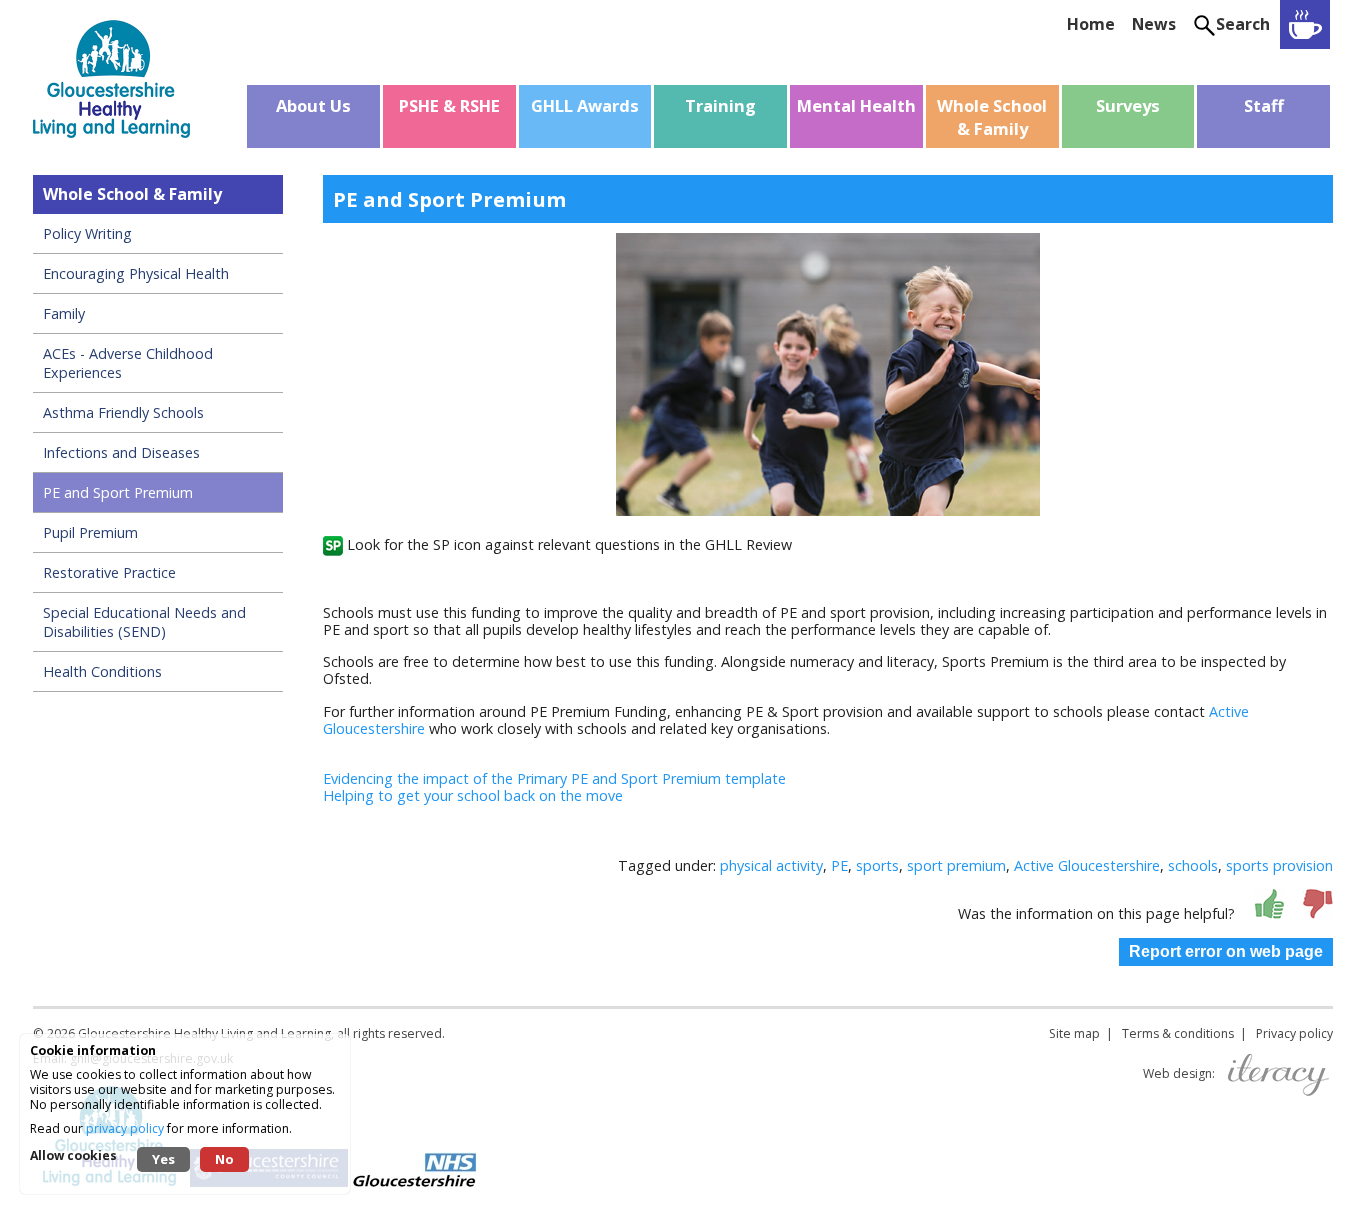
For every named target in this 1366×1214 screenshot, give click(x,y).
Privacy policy (1294, 1033)
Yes (163, 1159)
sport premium (956, 865)
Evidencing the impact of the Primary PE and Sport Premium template (554, 778)
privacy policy (125, 1128)
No (224, 1159)
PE (839, 865)
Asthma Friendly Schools (123, 412)
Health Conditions (102, 671)
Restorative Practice (109, 572)
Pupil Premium (90, 532)
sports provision (1279, 865)
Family (64, 313)
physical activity (771, 865)
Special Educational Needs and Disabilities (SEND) (144, 622)
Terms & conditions (1178, 1033)
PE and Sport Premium (118, 492)
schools (1193, 865)
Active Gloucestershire (1087, 865)
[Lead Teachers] (1305, 24)
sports (877, 865)
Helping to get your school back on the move (473, 795)
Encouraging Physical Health (136, 273)
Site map (1074, 1033)
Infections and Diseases (121, 452)
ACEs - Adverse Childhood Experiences (128, 363)
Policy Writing (87, 233)
